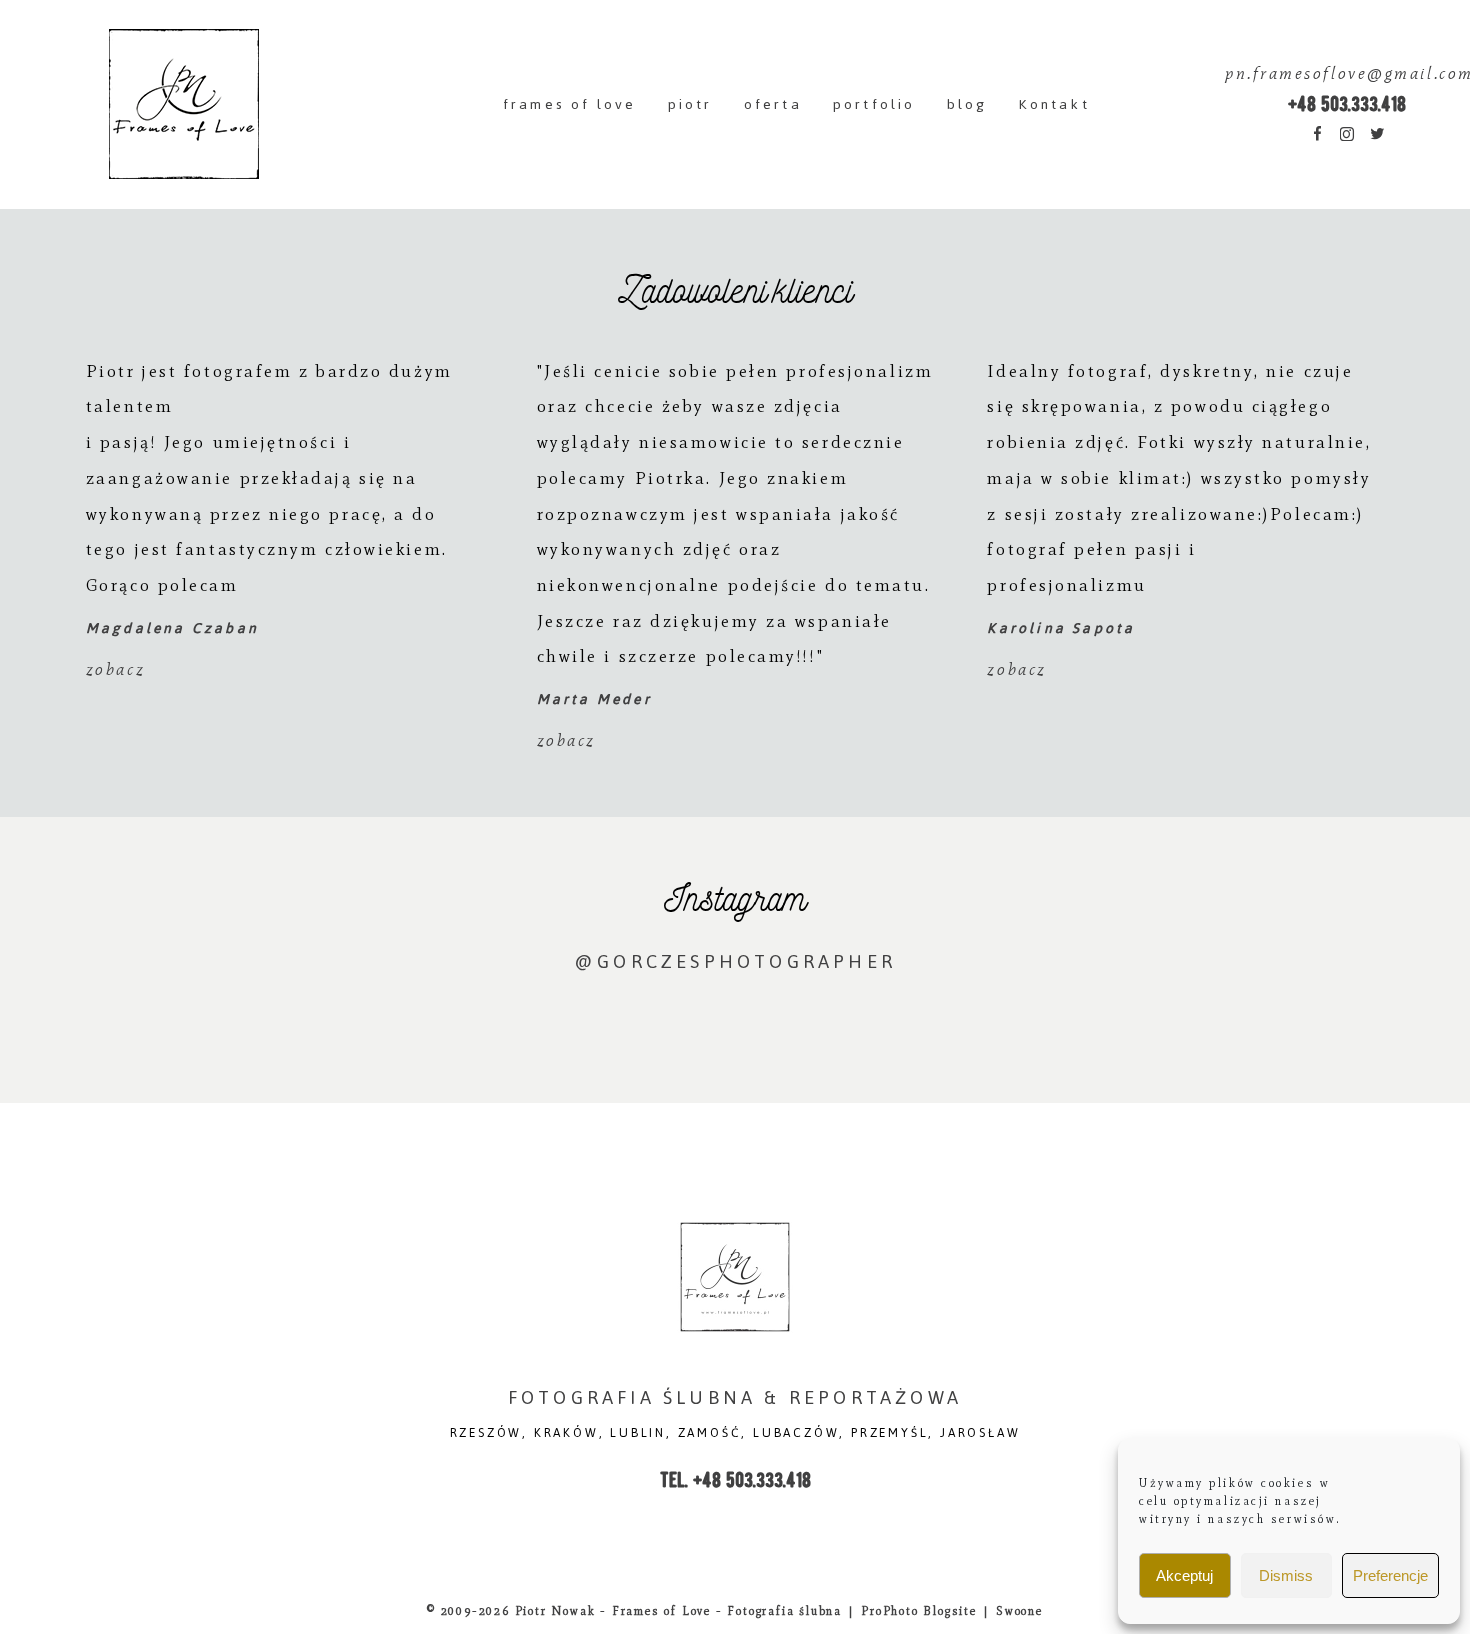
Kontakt (1053, 104)
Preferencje (1390, 1575)
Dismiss (1286, 1575)
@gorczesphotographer (735, 961)
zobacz (115, 669)
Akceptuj (1184, 1575)
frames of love (570, 104)
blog (967, 104)
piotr (690, 104)
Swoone (1019, 1611)
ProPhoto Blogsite (919, 1611)
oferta (773, 104)
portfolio (874, 104)
